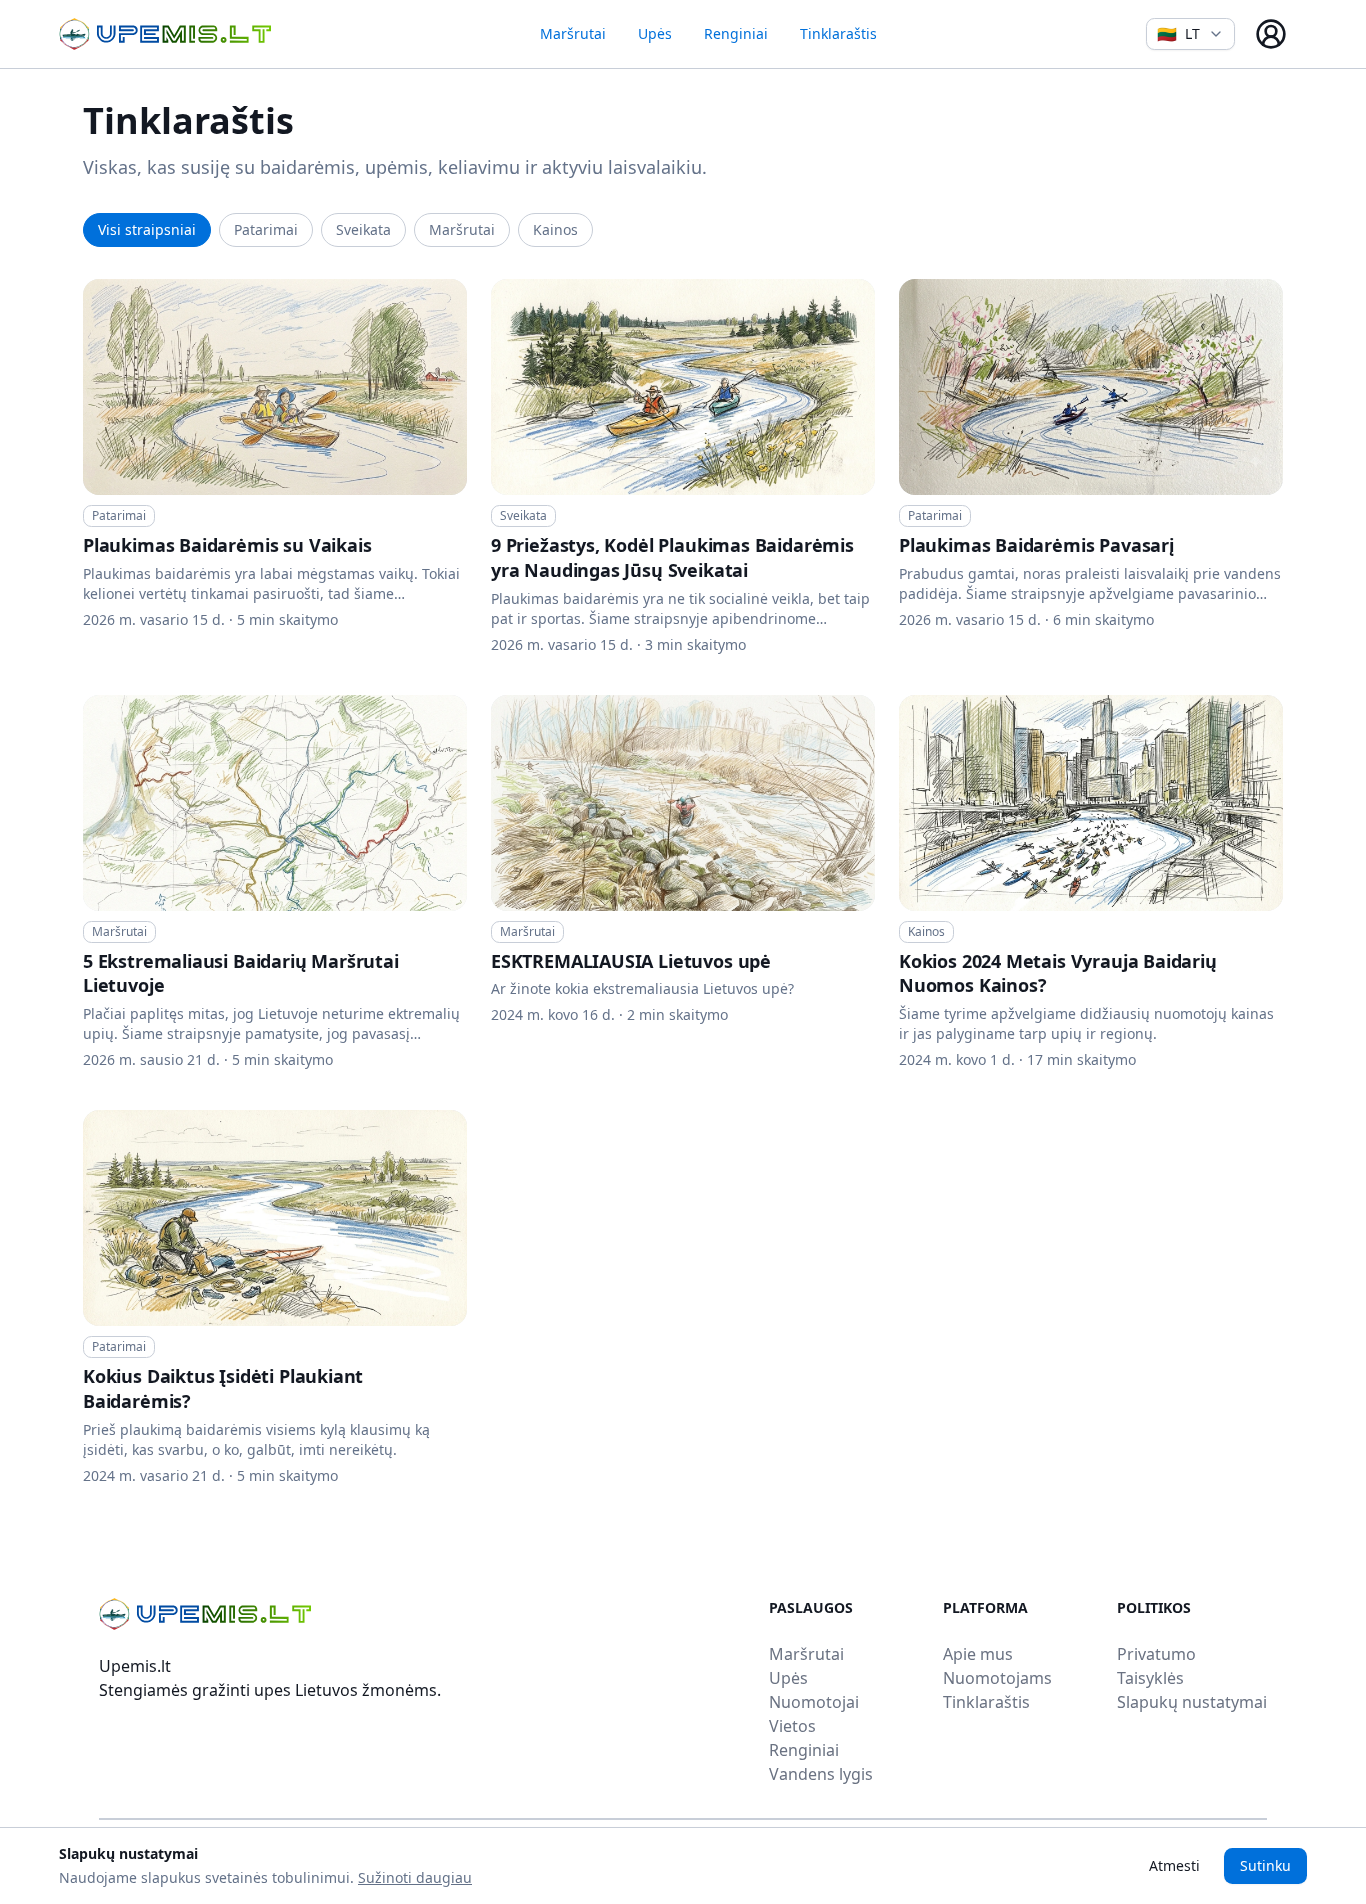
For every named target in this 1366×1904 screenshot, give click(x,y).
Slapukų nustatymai (1192, 1702)
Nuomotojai (814, 1702)
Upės (655, 33)
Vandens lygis (821, 1774)
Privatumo (1156, 1654)
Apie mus (978, 1654)
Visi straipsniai (147, 229)
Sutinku (1265, 1865)
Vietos (792, 1726)
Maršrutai (573, 33)
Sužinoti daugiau (415, 1877)
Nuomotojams (997, 1678)
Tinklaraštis (838, 33)
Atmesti (1174, 1865)
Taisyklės (1150, 1678)
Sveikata (363, 229)
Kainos (555, 229)
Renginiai (736, 33)
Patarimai (266, 229)
